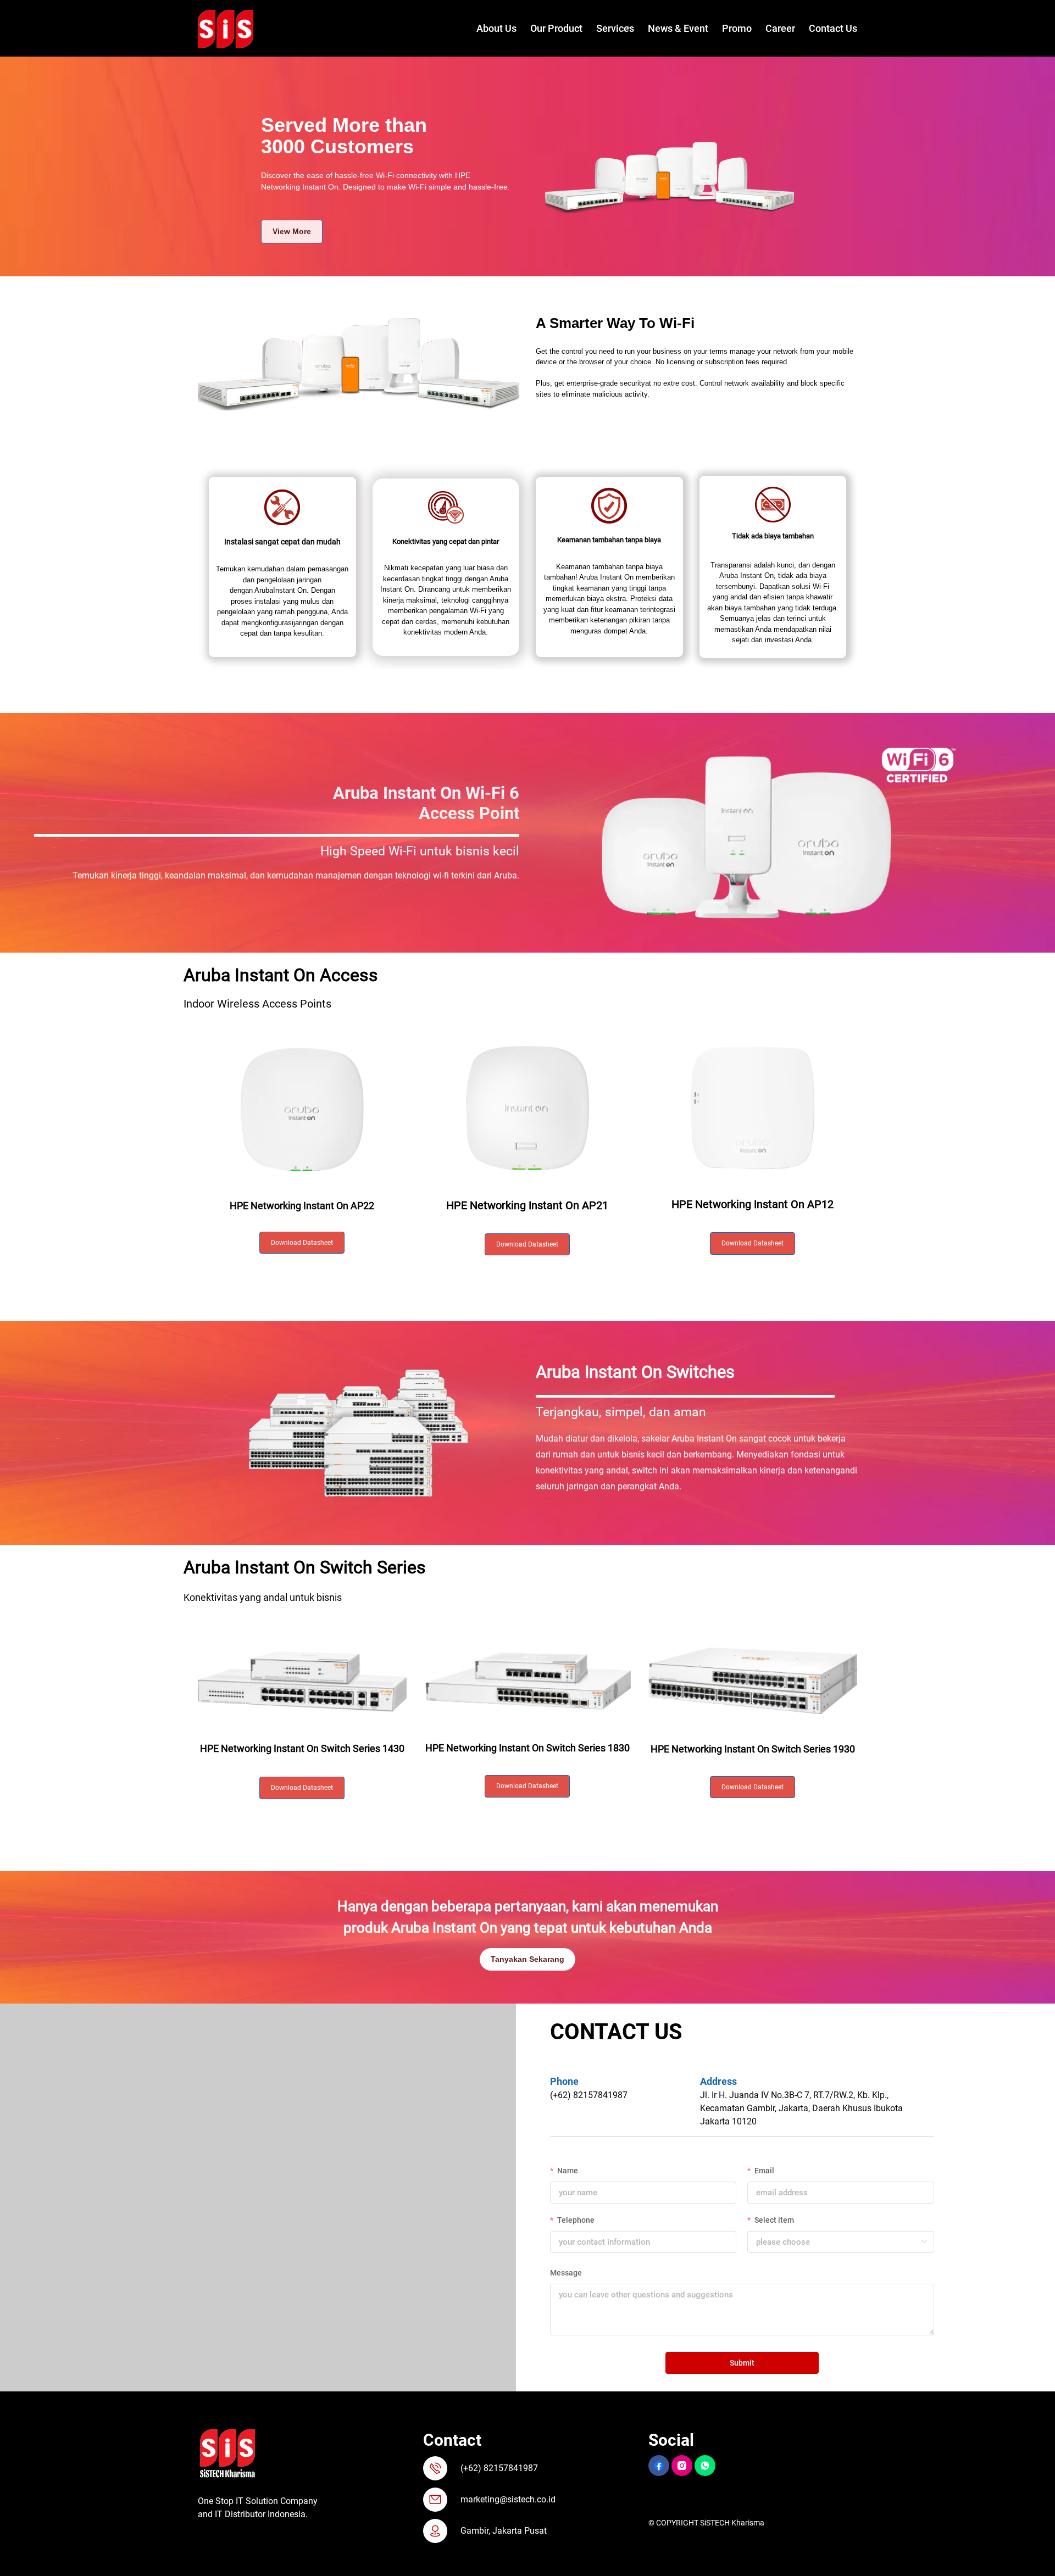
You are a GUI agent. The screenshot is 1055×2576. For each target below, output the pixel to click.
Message (566, 2273)
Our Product (556, 28)
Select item (773, 2220)
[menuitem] (490, 29)
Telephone (575, 2220)
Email (764, 2171)
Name (567, 2171)
